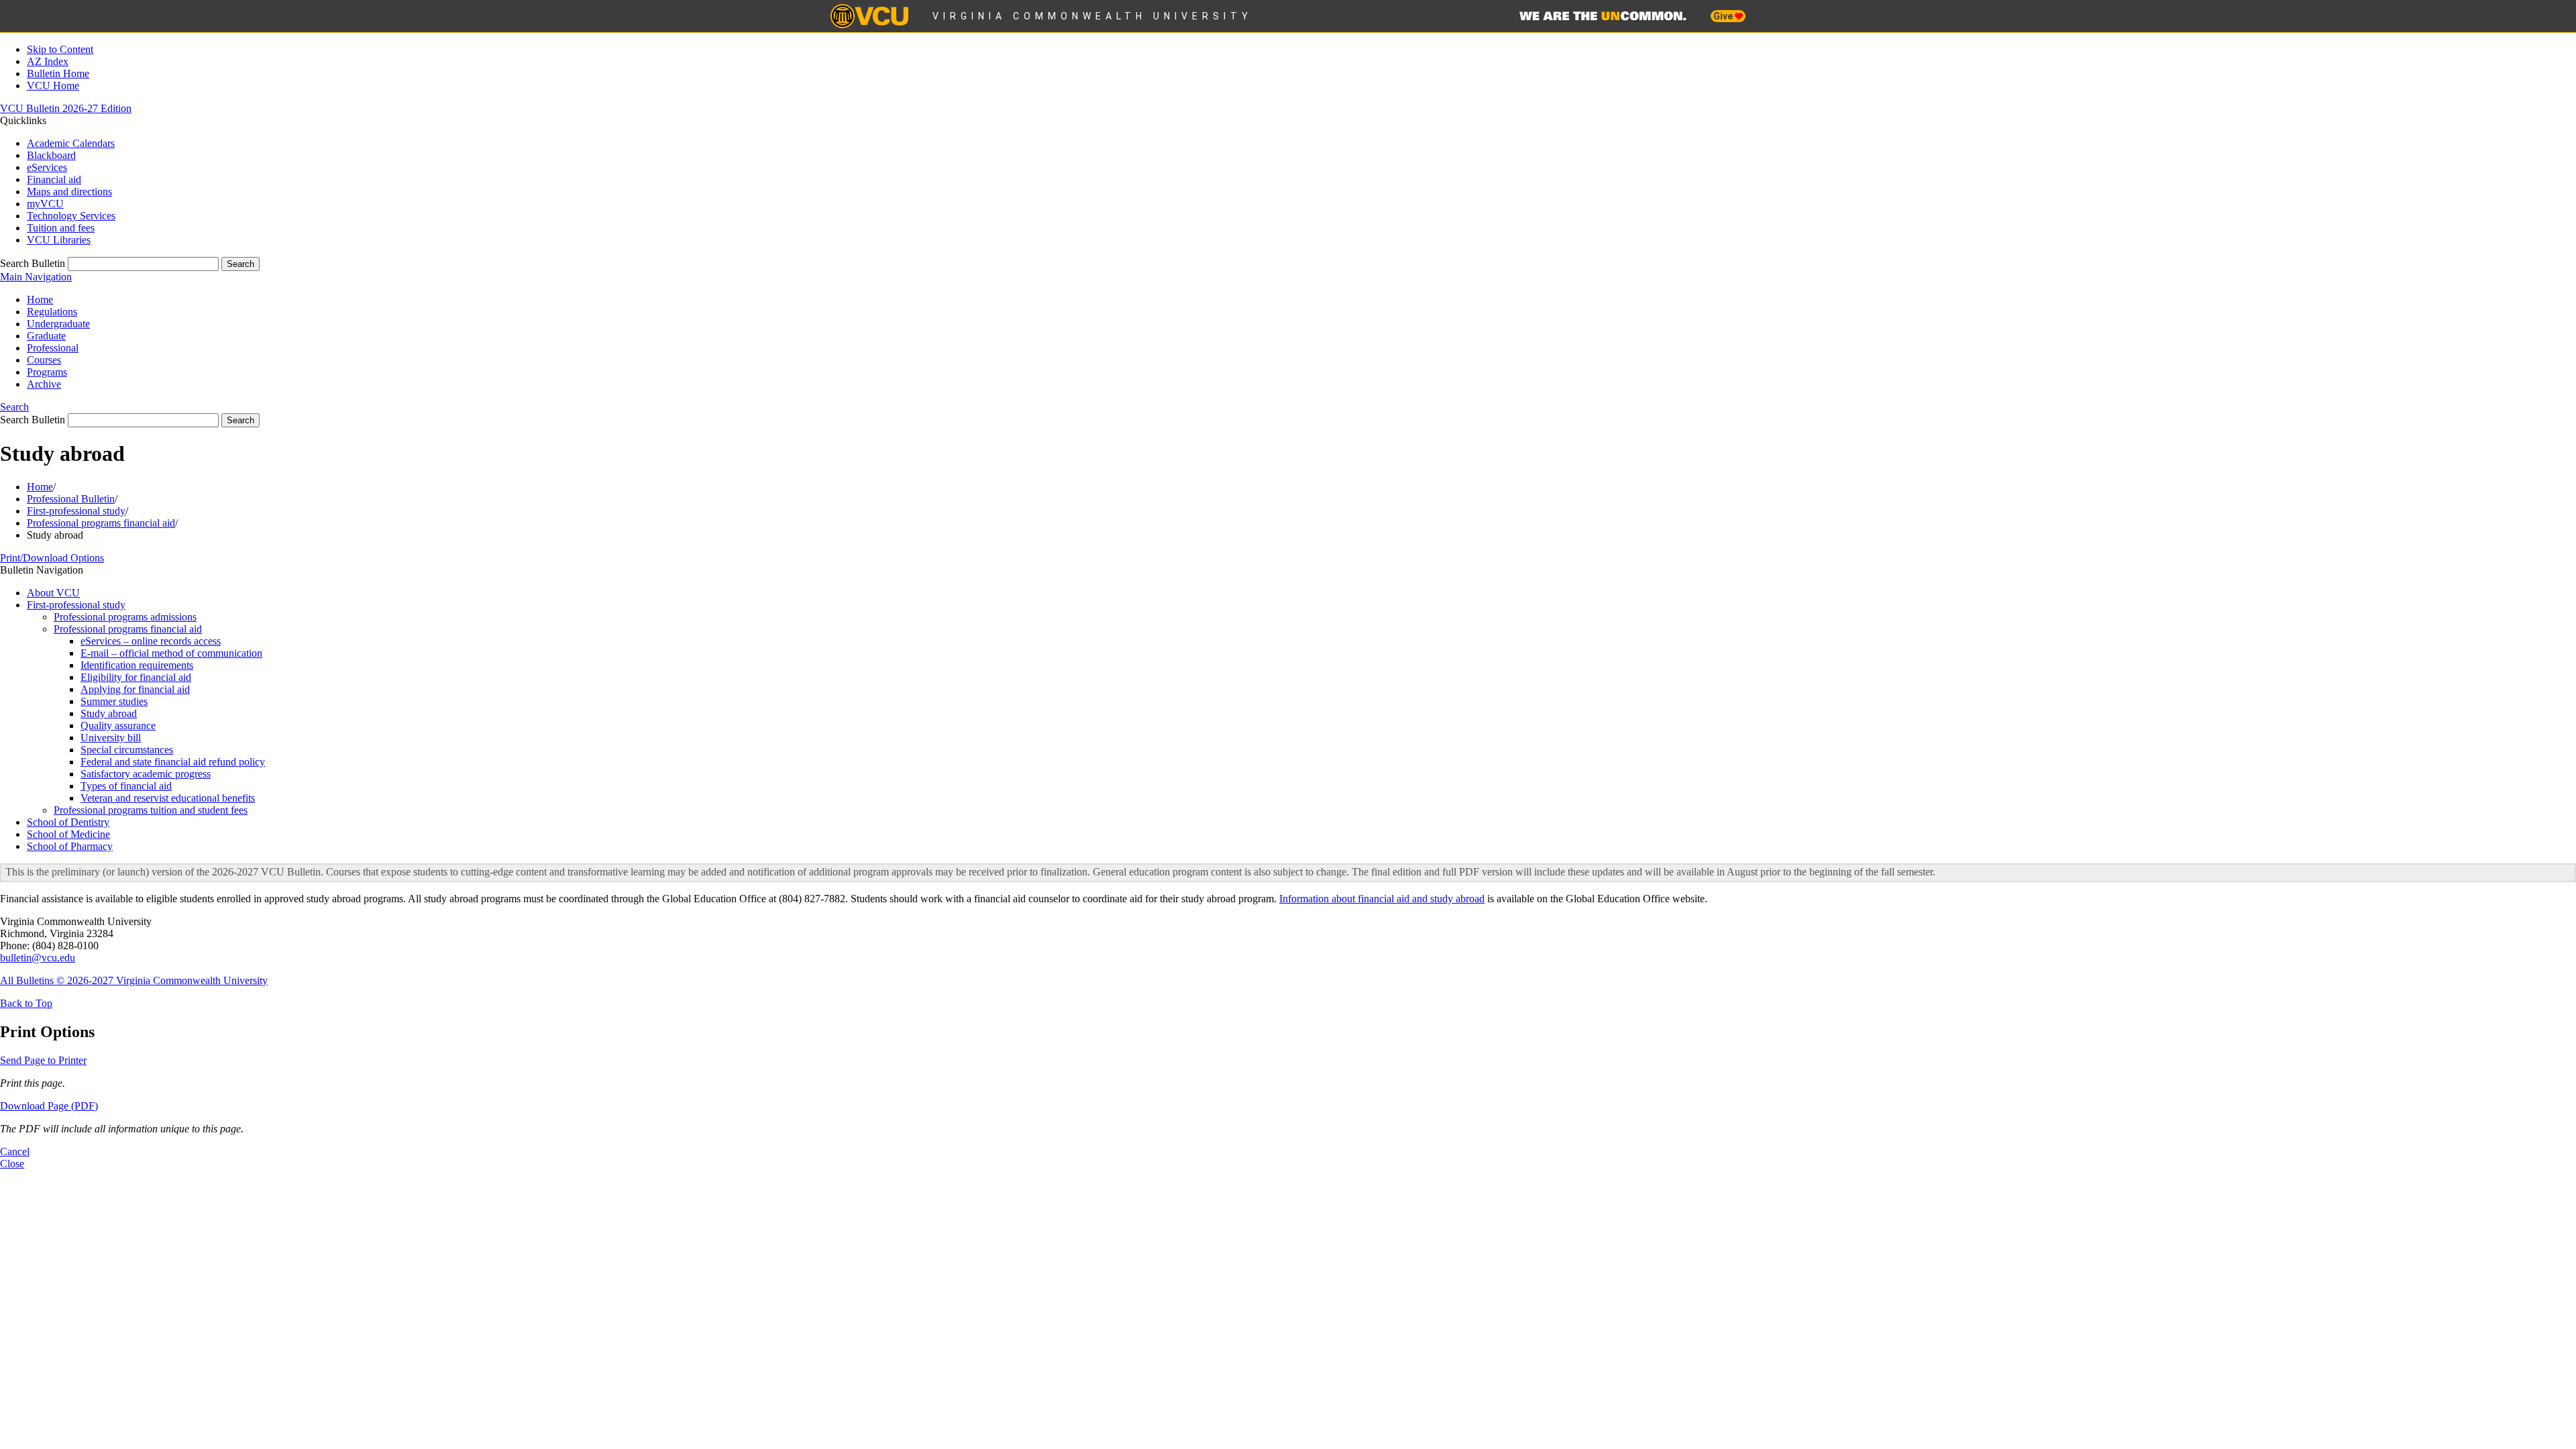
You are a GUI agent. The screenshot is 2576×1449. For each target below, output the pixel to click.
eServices (47, 167)
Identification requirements (137, 665)
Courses (44, 360)
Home (40, 300)
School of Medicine (68, 834)
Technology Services (71, 216)
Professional (53, 348)
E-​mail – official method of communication (171, 653)
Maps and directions (69, 192)
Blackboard (51, 155)
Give (1724, 16)
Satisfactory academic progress (146, 774)
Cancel (15, 1151)
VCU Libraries (59, 240)
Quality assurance (118, 726)
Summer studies (114, 701)
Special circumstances (127, 750)
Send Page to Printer (43, 1060)
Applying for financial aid (135, 689)
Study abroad (109, 713)
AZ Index (48, 61)
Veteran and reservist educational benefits (168, 798)
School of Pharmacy (70, 846)
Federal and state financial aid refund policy (173, 762)
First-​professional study (76, 605)
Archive (44, 384)
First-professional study (76, 511)
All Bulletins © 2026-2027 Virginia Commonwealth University (134, 980)
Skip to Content (60, 49)
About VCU (53, 593)
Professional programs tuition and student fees (151, 810)
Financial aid (54, 179)
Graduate (46, 336)
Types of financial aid (126, 786)
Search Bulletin (33, 263)
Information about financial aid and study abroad (1382, 899)
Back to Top (26, 1003)
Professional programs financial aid (101, 523)
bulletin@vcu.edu (38, 958)
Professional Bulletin (71, 499)
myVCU (45, 204)
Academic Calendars (71, 143)
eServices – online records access (151, 641)
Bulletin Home (58, 73)
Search (14, 407)
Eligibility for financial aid (136, 677)
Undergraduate (58, 324)
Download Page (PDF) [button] (49, 1106)
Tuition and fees (61, 228)
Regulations (52, 312)
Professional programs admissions (125, 617)
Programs (47, 372)
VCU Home (53, 86)
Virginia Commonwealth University (1092, 16)
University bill (111, 738)
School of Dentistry (68, 822)
